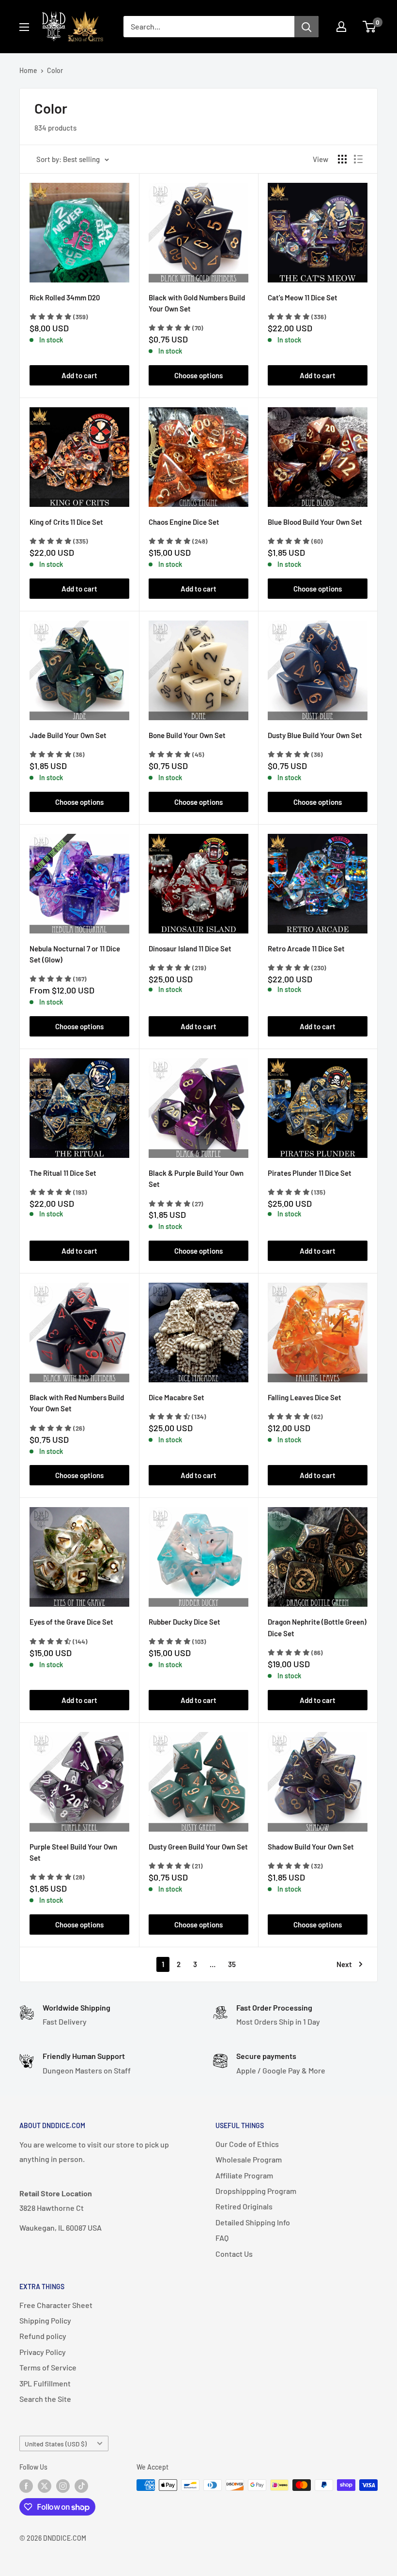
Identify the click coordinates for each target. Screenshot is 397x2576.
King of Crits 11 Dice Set (66, 522)
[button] (59, 317)
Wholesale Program (249, 2159)
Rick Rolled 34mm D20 (65, 297)
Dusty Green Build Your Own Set (198, 1847)
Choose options (198, 375)
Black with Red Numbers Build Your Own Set (77, 1403)
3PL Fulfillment (45, 2383)
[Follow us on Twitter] (45, 2486)
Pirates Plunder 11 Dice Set (310, 1173)
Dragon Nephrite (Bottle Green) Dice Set (317, 1627)
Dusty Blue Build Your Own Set (315, 735)
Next (344, 1964)
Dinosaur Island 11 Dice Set (190, 948)
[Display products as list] (358, 159)
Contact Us (234, 2254)
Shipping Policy (45, 2320)
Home (28, 70)
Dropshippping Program (256, 2191)
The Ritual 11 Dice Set (63, 1173)
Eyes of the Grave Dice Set (71, 1622)
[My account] (341, 27)
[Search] (306, 27)
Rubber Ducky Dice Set (184, 1622)
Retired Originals (244, 2206)
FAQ (222, 2238)
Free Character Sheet (56, 2305)
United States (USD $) (56, 2444)
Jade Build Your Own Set (68, 735)
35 (232, 1964)
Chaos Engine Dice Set (184, 522)
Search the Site (45, 2399)
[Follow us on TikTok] (81, 2486)
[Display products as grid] (342, 159)
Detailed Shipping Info (253, 2222)
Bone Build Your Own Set (187, 735)
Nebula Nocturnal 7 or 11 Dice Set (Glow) (75, 954)
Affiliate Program (244, 2175)
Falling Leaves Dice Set (305, 1397)
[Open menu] (24, 27)
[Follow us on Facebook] (26, 2486)
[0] (370, 27)
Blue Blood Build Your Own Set (315, 522)
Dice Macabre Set (176, 1397)
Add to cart (79, 375)
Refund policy (43, 2336)
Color (55, 70)
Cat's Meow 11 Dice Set (303, 297)
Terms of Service (48, 2367)
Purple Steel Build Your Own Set (73, 1852)
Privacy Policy (43, 2352)
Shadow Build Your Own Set (311, 1847)
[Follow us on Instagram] (63, 2486)
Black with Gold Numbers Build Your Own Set (197, 303)
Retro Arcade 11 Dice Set (306, 948)
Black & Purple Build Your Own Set (196, 1178)
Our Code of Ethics (247, 2144)
